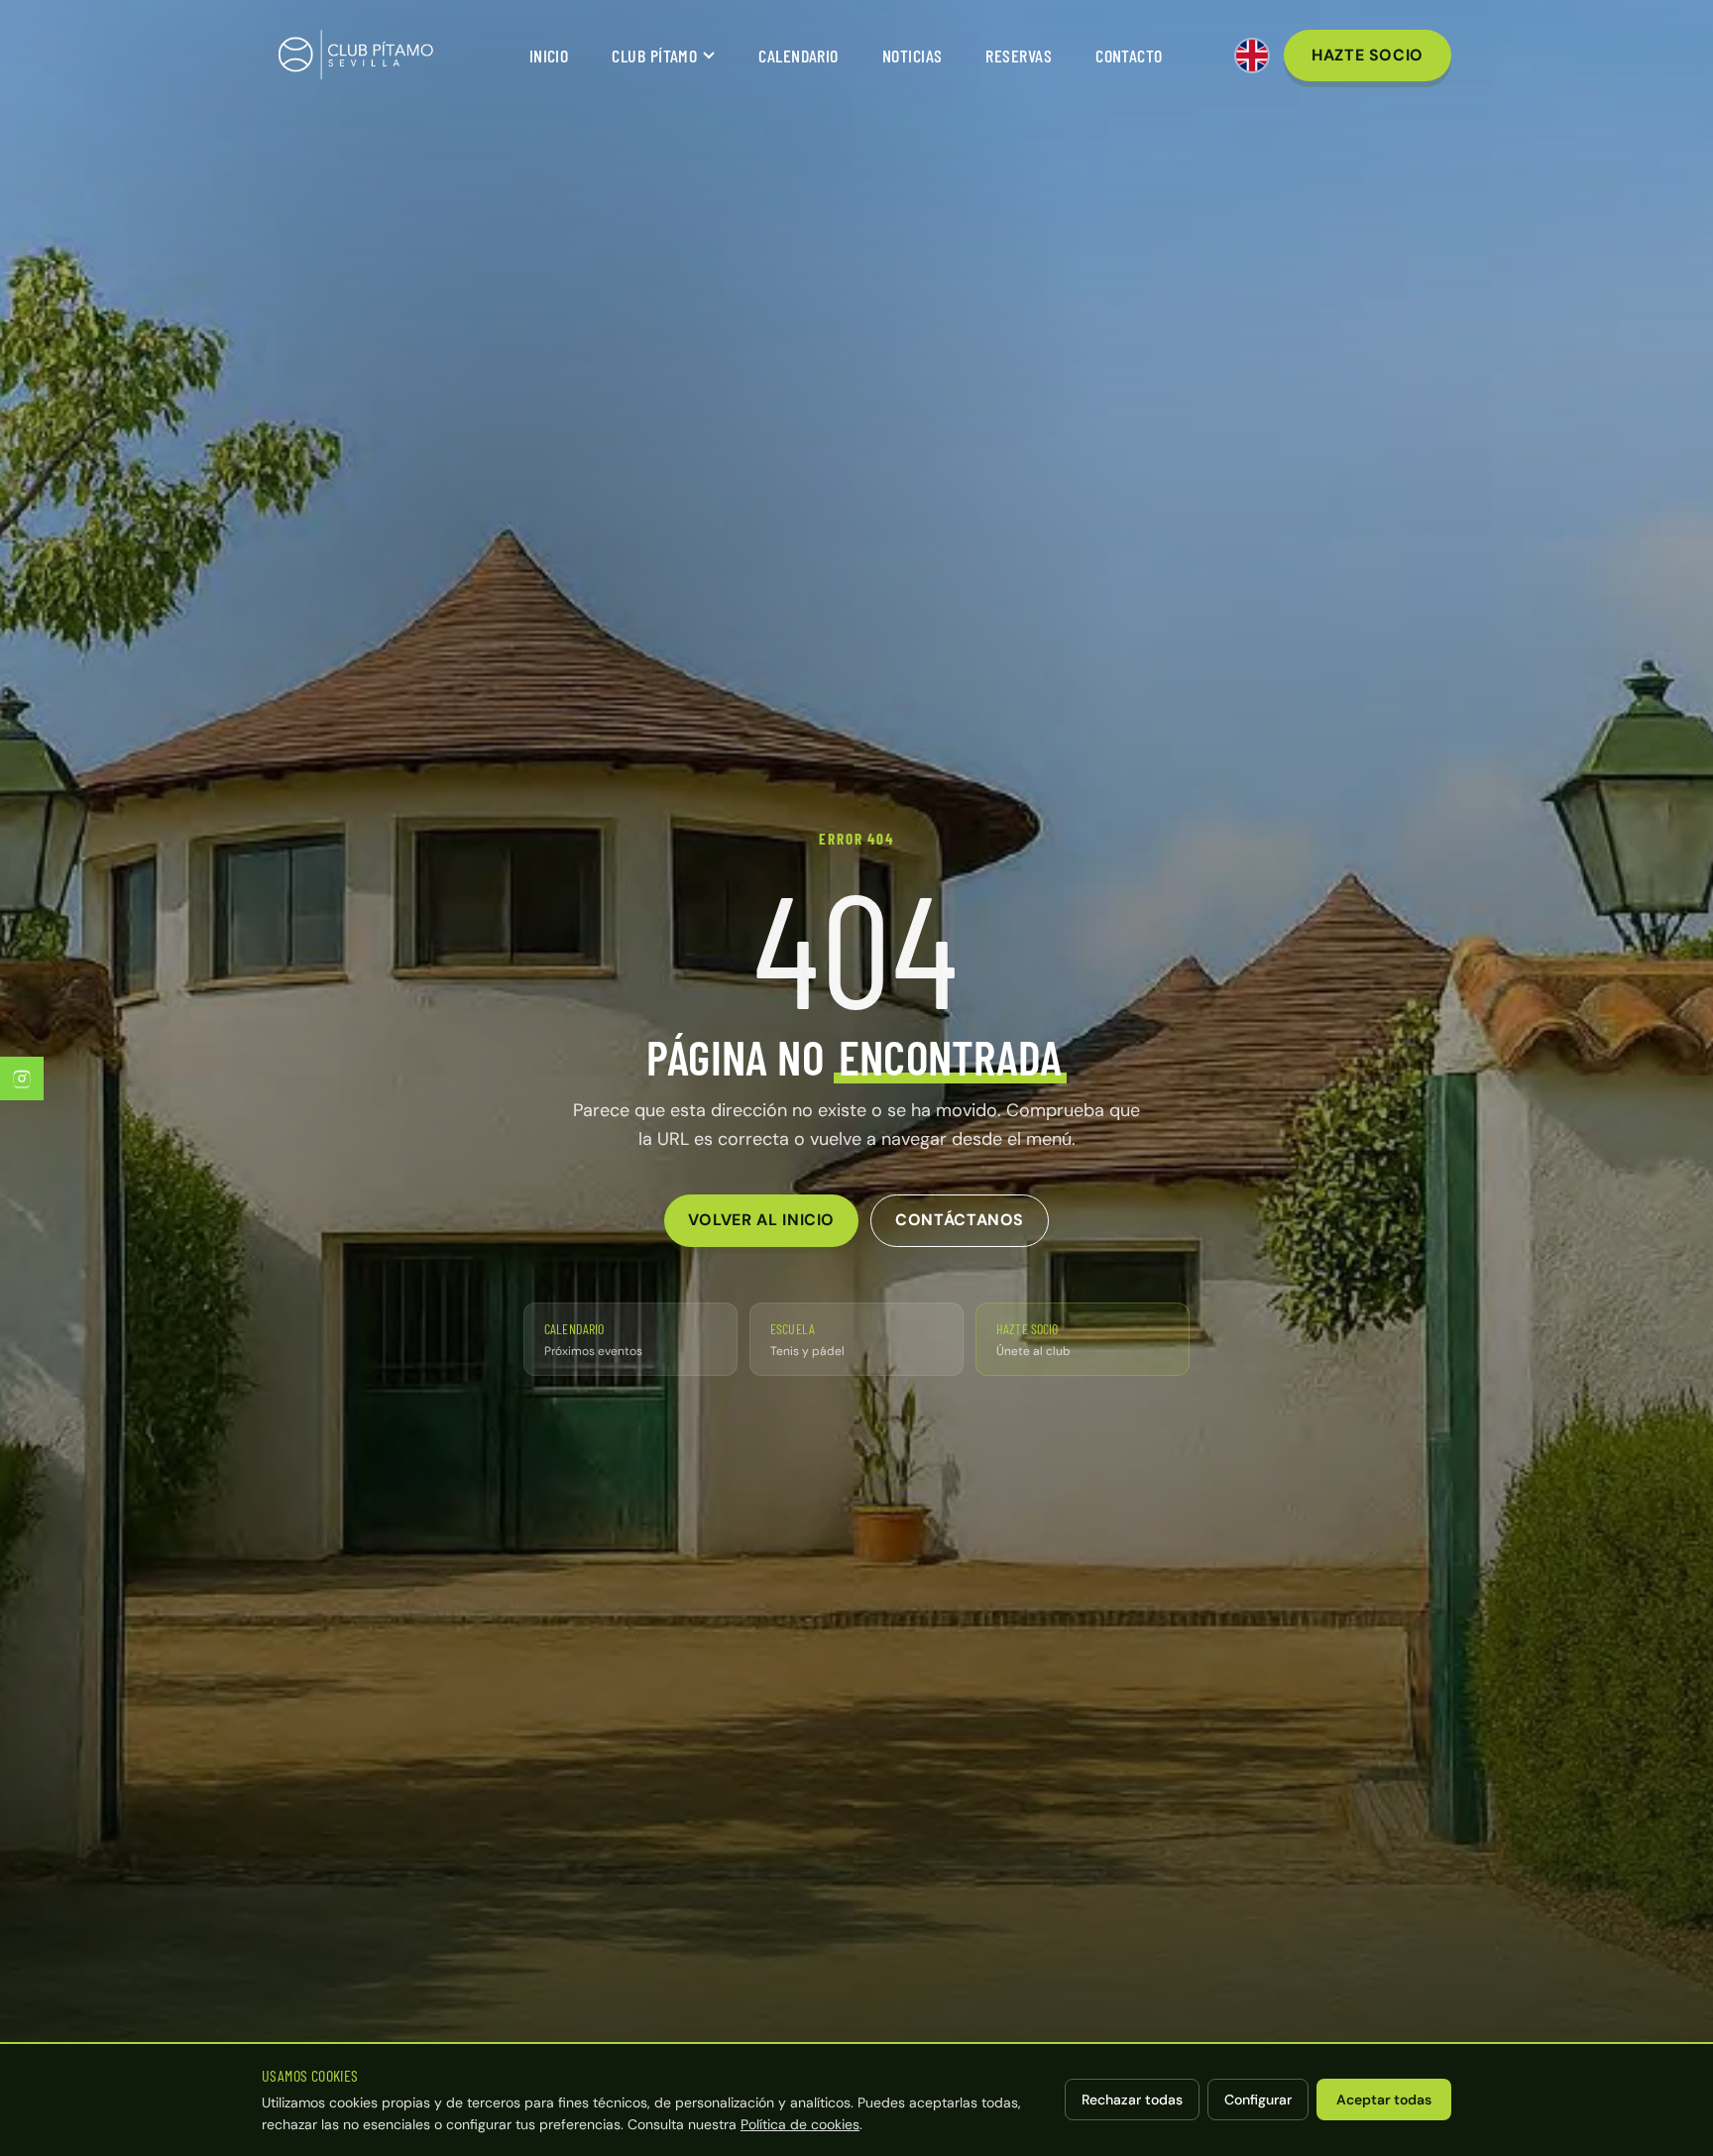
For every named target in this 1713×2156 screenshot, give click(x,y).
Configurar (1258, 2099)
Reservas (1019, 56)
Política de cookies (800, 2124)
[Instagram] (22, 1078)
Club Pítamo (654, 56)
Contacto (1129, 56)
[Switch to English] (1252, 56)
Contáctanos (960, 1220)
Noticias (913, 56)
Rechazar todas (1132, 2099)
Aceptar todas (1384, 2099)
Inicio (549, 56)
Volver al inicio (761, 1220)
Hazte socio (1368, 55)
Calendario (799, 56)
